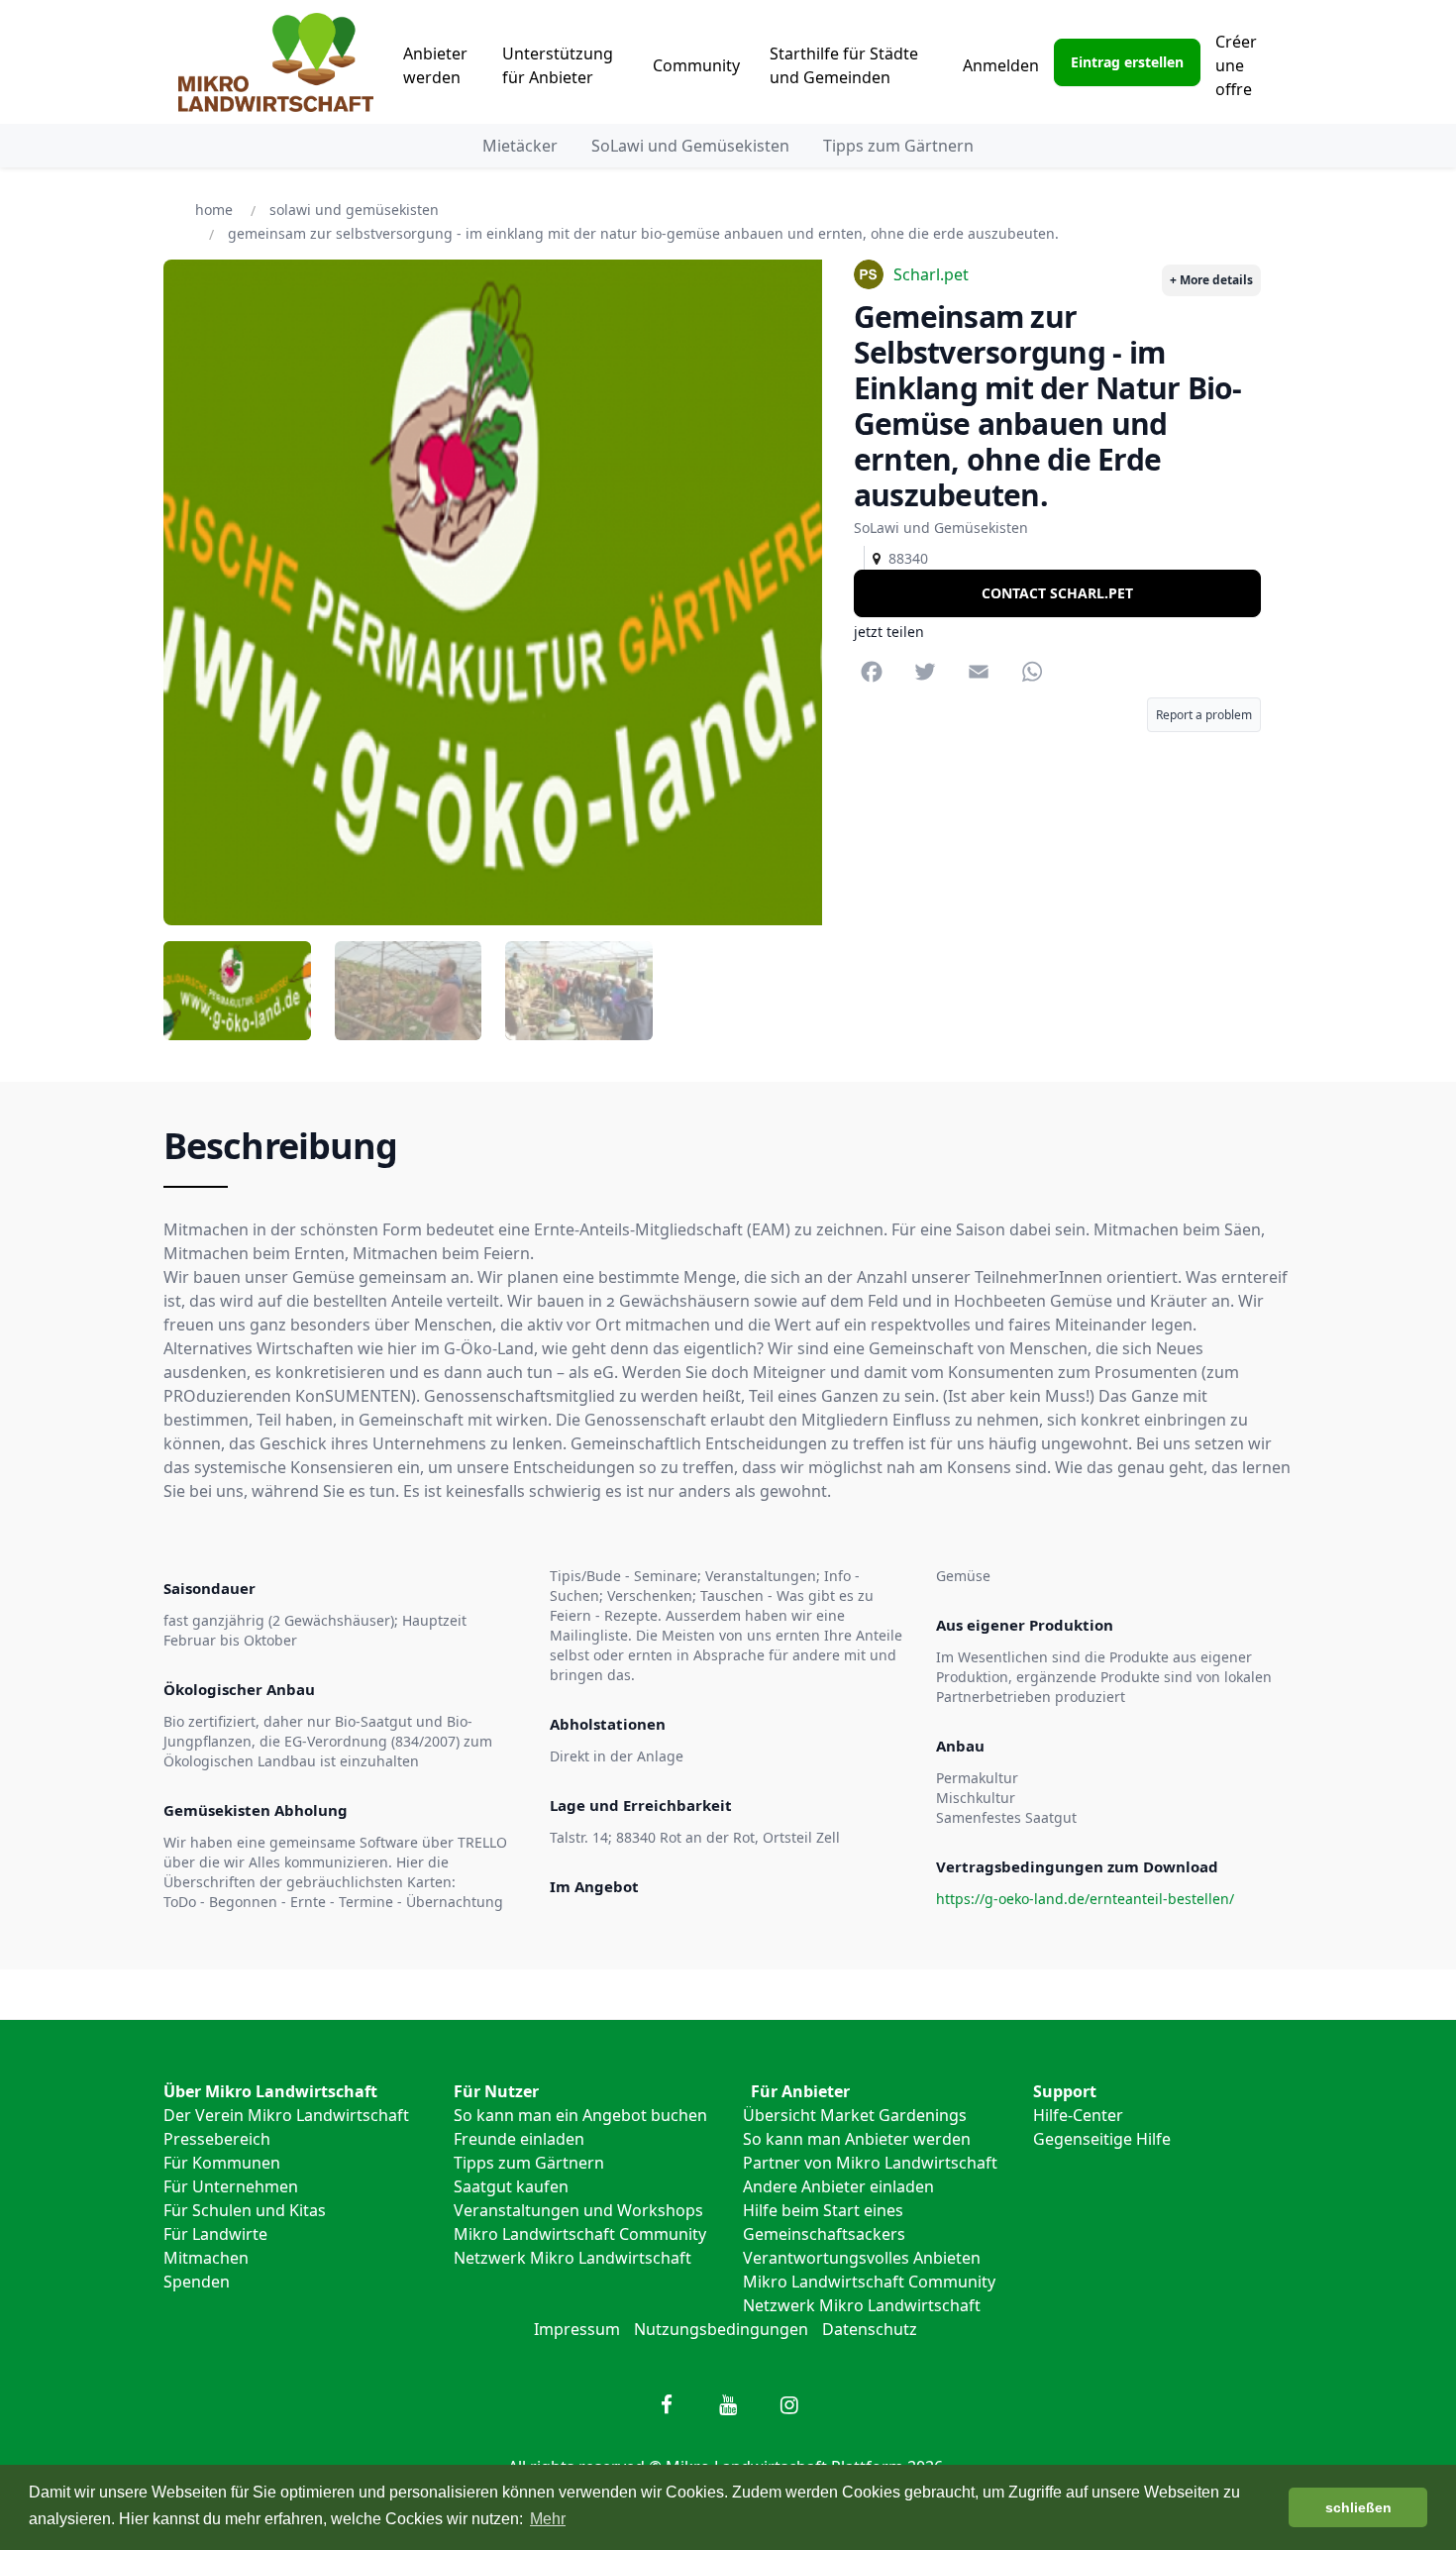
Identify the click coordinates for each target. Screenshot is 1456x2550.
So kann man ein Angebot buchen (580, 2115)
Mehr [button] (548, 2519)
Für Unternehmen (231, 2186)
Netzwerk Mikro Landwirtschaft (572, 2258)
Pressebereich (217, 2139)
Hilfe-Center (1078, 2115)
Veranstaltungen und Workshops (578, 2210)
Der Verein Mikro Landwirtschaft (286, 2115)
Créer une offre (1236, 65)
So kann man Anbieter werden (857, 2139)
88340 (904, 558)
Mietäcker (520, 146)
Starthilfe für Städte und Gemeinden (844, 65)
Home (214, 210)
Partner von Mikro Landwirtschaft (870, 2163)
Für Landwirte (215, 2234)
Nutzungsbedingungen (721, 2329)
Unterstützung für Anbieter (558, 65)
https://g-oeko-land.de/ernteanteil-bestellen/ (1085, 1899)
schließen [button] (1358, 2507)
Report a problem (1204, 716)
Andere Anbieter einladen (838, 2186)
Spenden (197, 2282)
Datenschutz (870, 2329)
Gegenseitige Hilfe (1102, 2139)
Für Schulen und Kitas (245, 2210)
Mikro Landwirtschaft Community (580, 2234)
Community (696, 65)
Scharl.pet (931, 274)
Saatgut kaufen (511, 2186)
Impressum (577, 2329)
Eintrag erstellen (1127, 62)
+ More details (1211, 280)
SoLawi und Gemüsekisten (690, 146)
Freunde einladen (519, 2139)
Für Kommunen (222, 2163)
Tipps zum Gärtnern (898, 146)
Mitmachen (206, 2258)
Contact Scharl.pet (1057, 593)
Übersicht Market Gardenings (855, 2115)
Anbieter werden (435, 65)
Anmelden (1001, 65)
